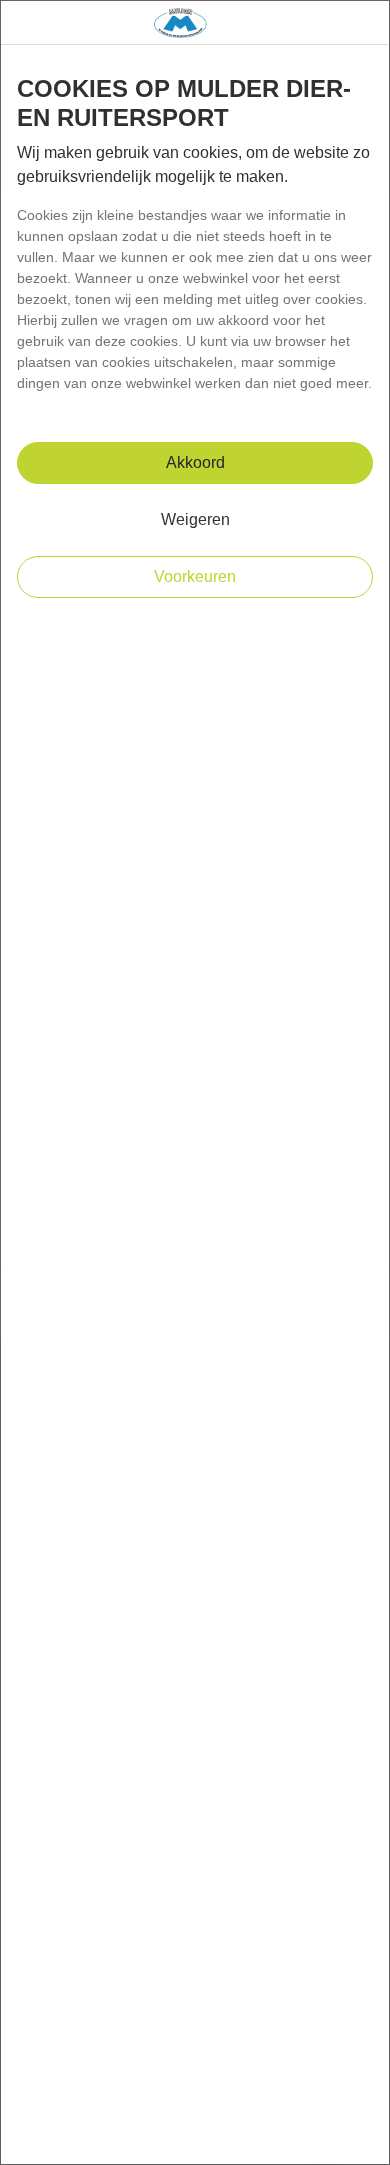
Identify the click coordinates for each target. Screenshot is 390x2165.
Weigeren (195, 519)
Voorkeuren (195, 576)
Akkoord (195, 462)
